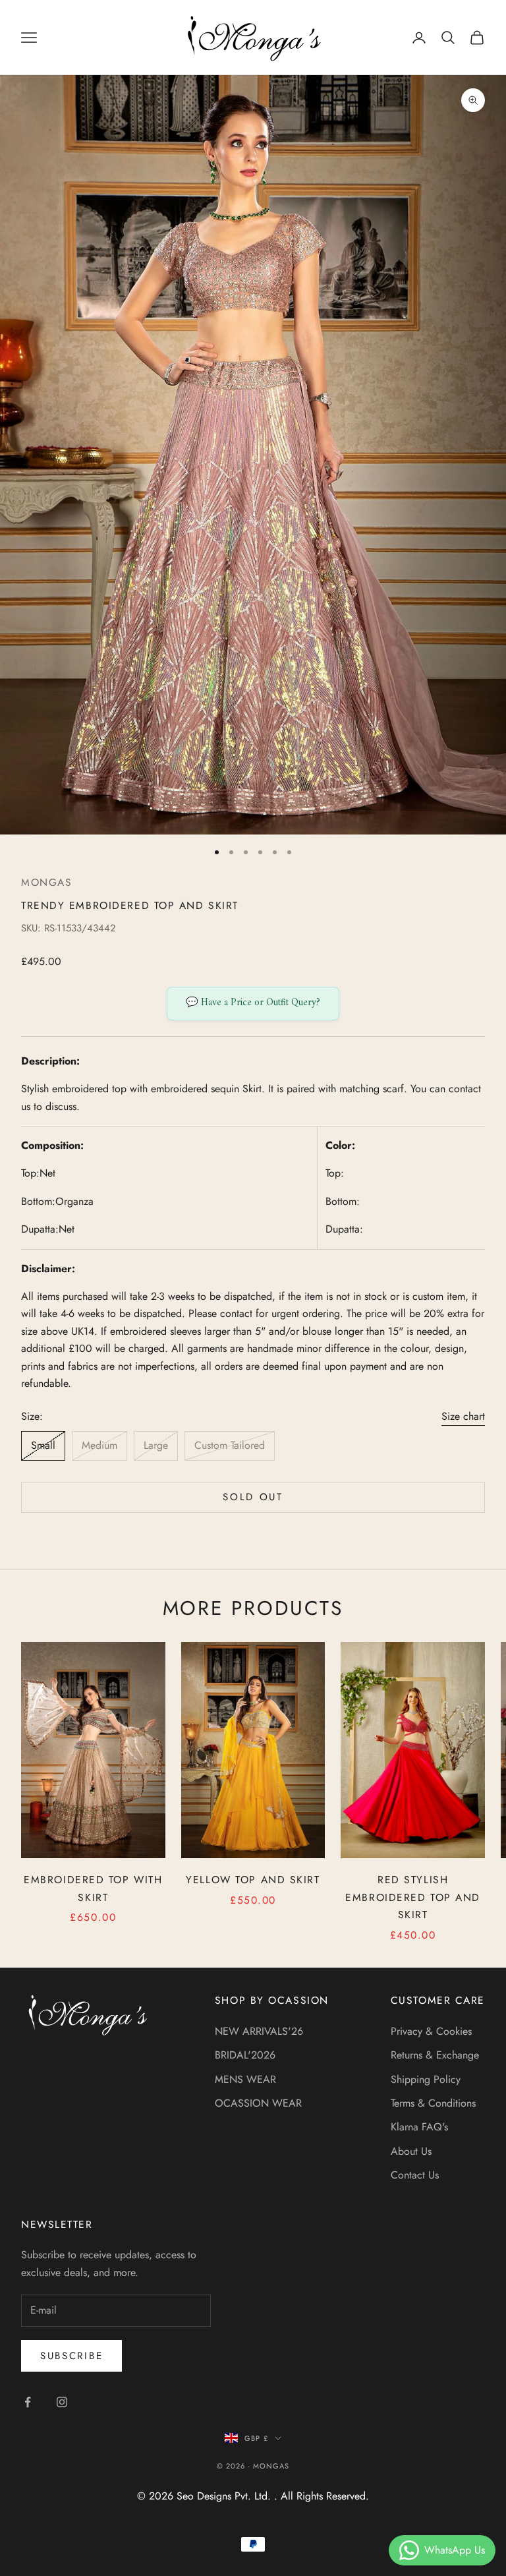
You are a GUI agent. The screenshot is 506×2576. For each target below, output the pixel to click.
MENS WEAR (245, 2079)
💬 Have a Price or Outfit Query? (253, 1003)
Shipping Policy (426, 2079)
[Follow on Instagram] (62, 2402)
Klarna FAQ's (419, 2127)
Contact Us (415, 2175)
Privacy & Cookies (431, 2031)
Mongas (46, 882)
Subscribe (71, 2356)
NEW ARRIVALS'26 (259, 2031)
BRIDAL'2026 (245, 2055)
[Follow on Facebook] (28, 2402)
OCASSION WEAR (258, 2103)
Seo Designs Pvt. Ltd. (225, 2496)
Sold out (253, 1497)
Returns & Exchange (435, 2055)
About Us (411, 2151)
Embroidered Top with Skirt (93, 1888)
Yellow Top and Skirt (253, 1880)
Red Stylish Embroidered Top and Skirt (413, 1897)
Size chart (463, 1416)
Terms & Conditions (433, 2103)
